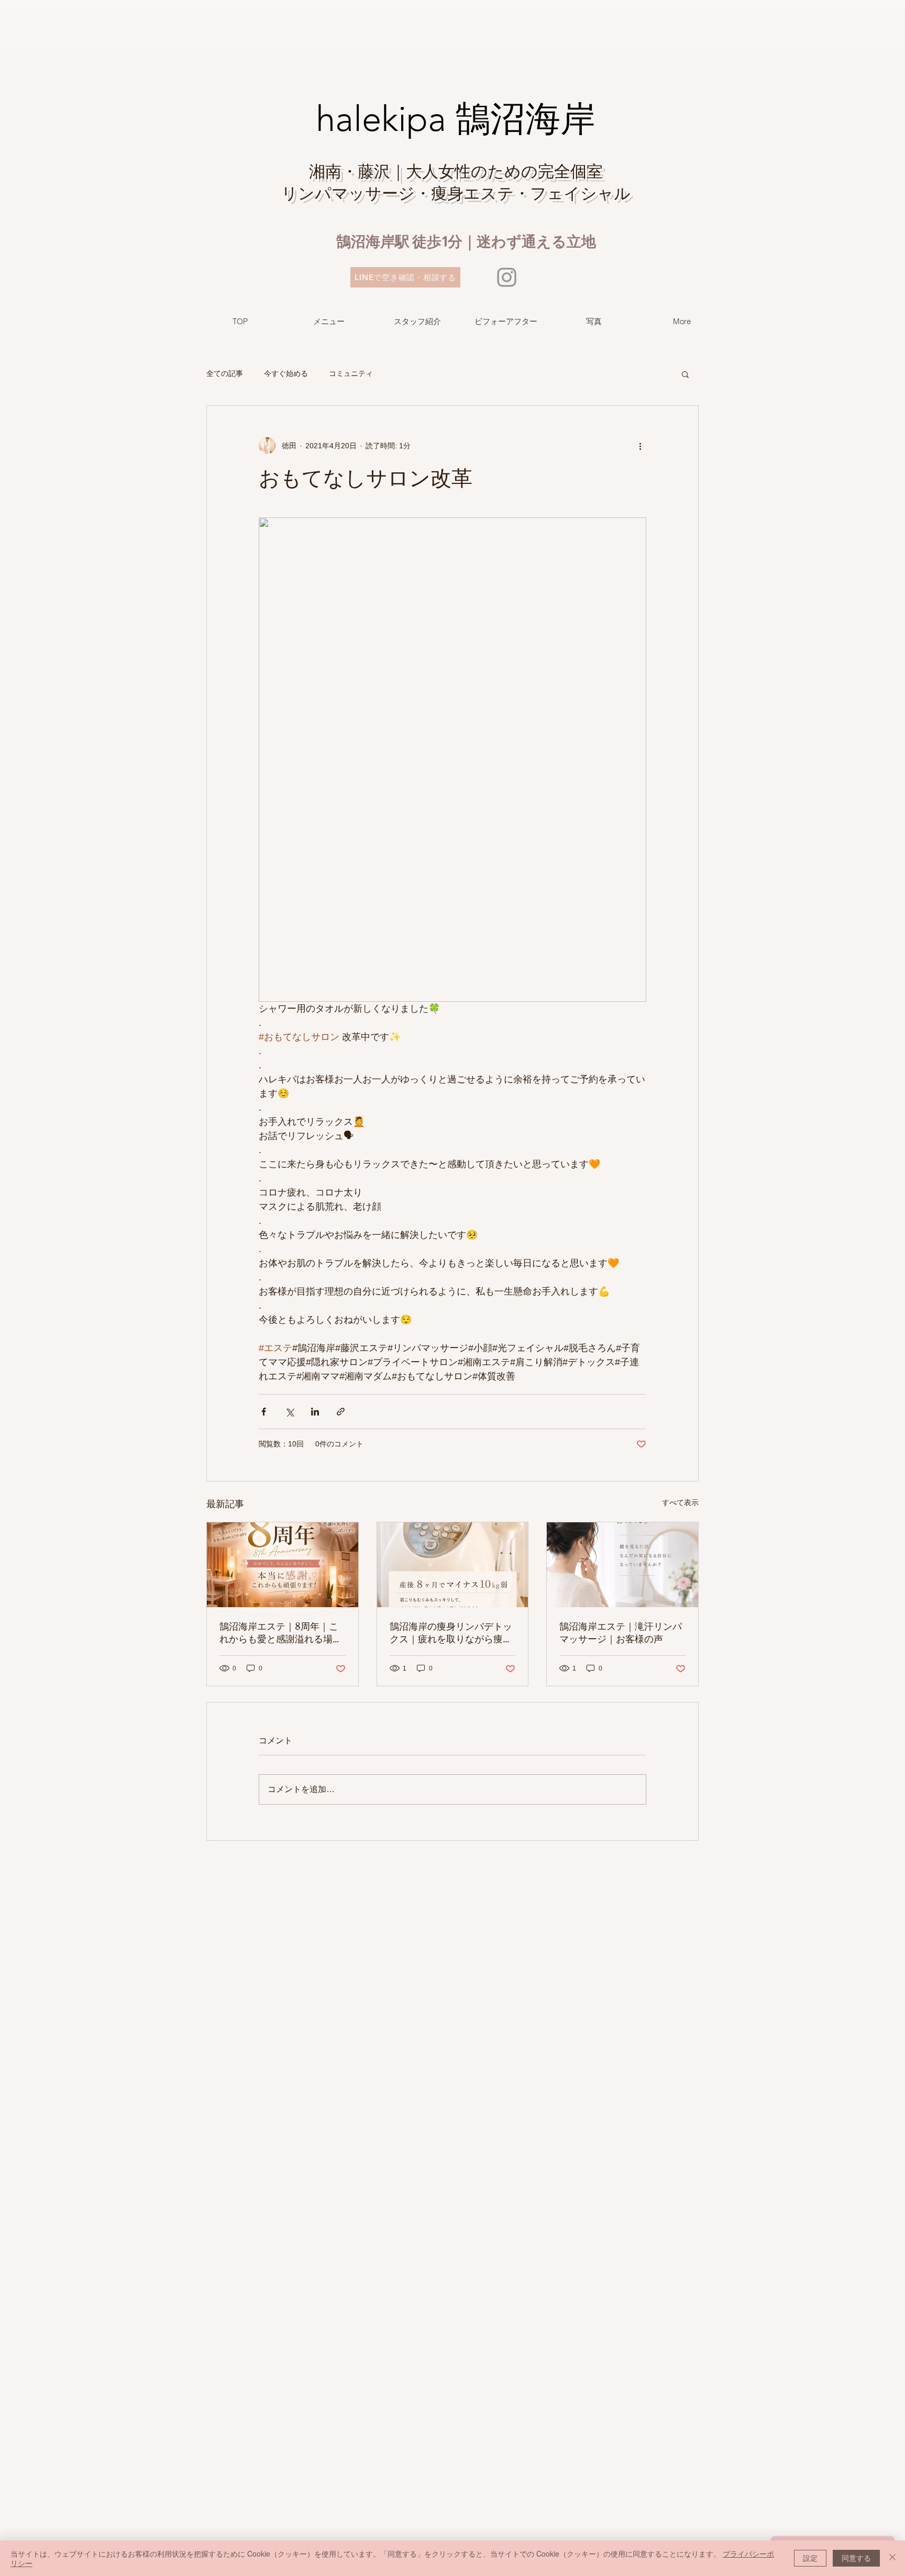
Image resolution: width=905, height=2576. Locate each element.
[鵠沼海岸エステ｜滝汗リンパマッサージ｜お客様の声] (622, 1565)
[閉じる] (892, 2558)
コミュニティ (351, 373)
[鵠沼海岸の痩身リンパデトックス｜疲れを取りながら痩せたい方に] (453, 1565)
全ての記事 (225, 373)
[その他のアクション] (640, 446)
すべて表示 (680, 1502)
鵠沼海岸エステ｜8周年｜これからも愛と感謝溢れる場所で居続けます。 (281, 1633)
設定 (810, 2558)
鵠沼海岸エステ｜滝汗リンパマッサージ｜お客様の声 (621, 1633)
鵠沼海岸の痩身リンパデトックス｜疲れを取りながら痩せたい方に (451, 1633)
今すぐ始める (286, 373)
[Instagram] (507, 277)
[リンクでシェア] (341, 1412)
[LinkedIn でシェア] (315, 1412)
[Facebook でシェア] (264, 1412)
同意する (856, 2558)
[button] (685, 374)
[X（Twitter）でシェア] (289, 1412)
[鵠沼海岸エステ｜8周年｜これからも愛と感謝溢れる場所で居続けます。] (283, 1565)
